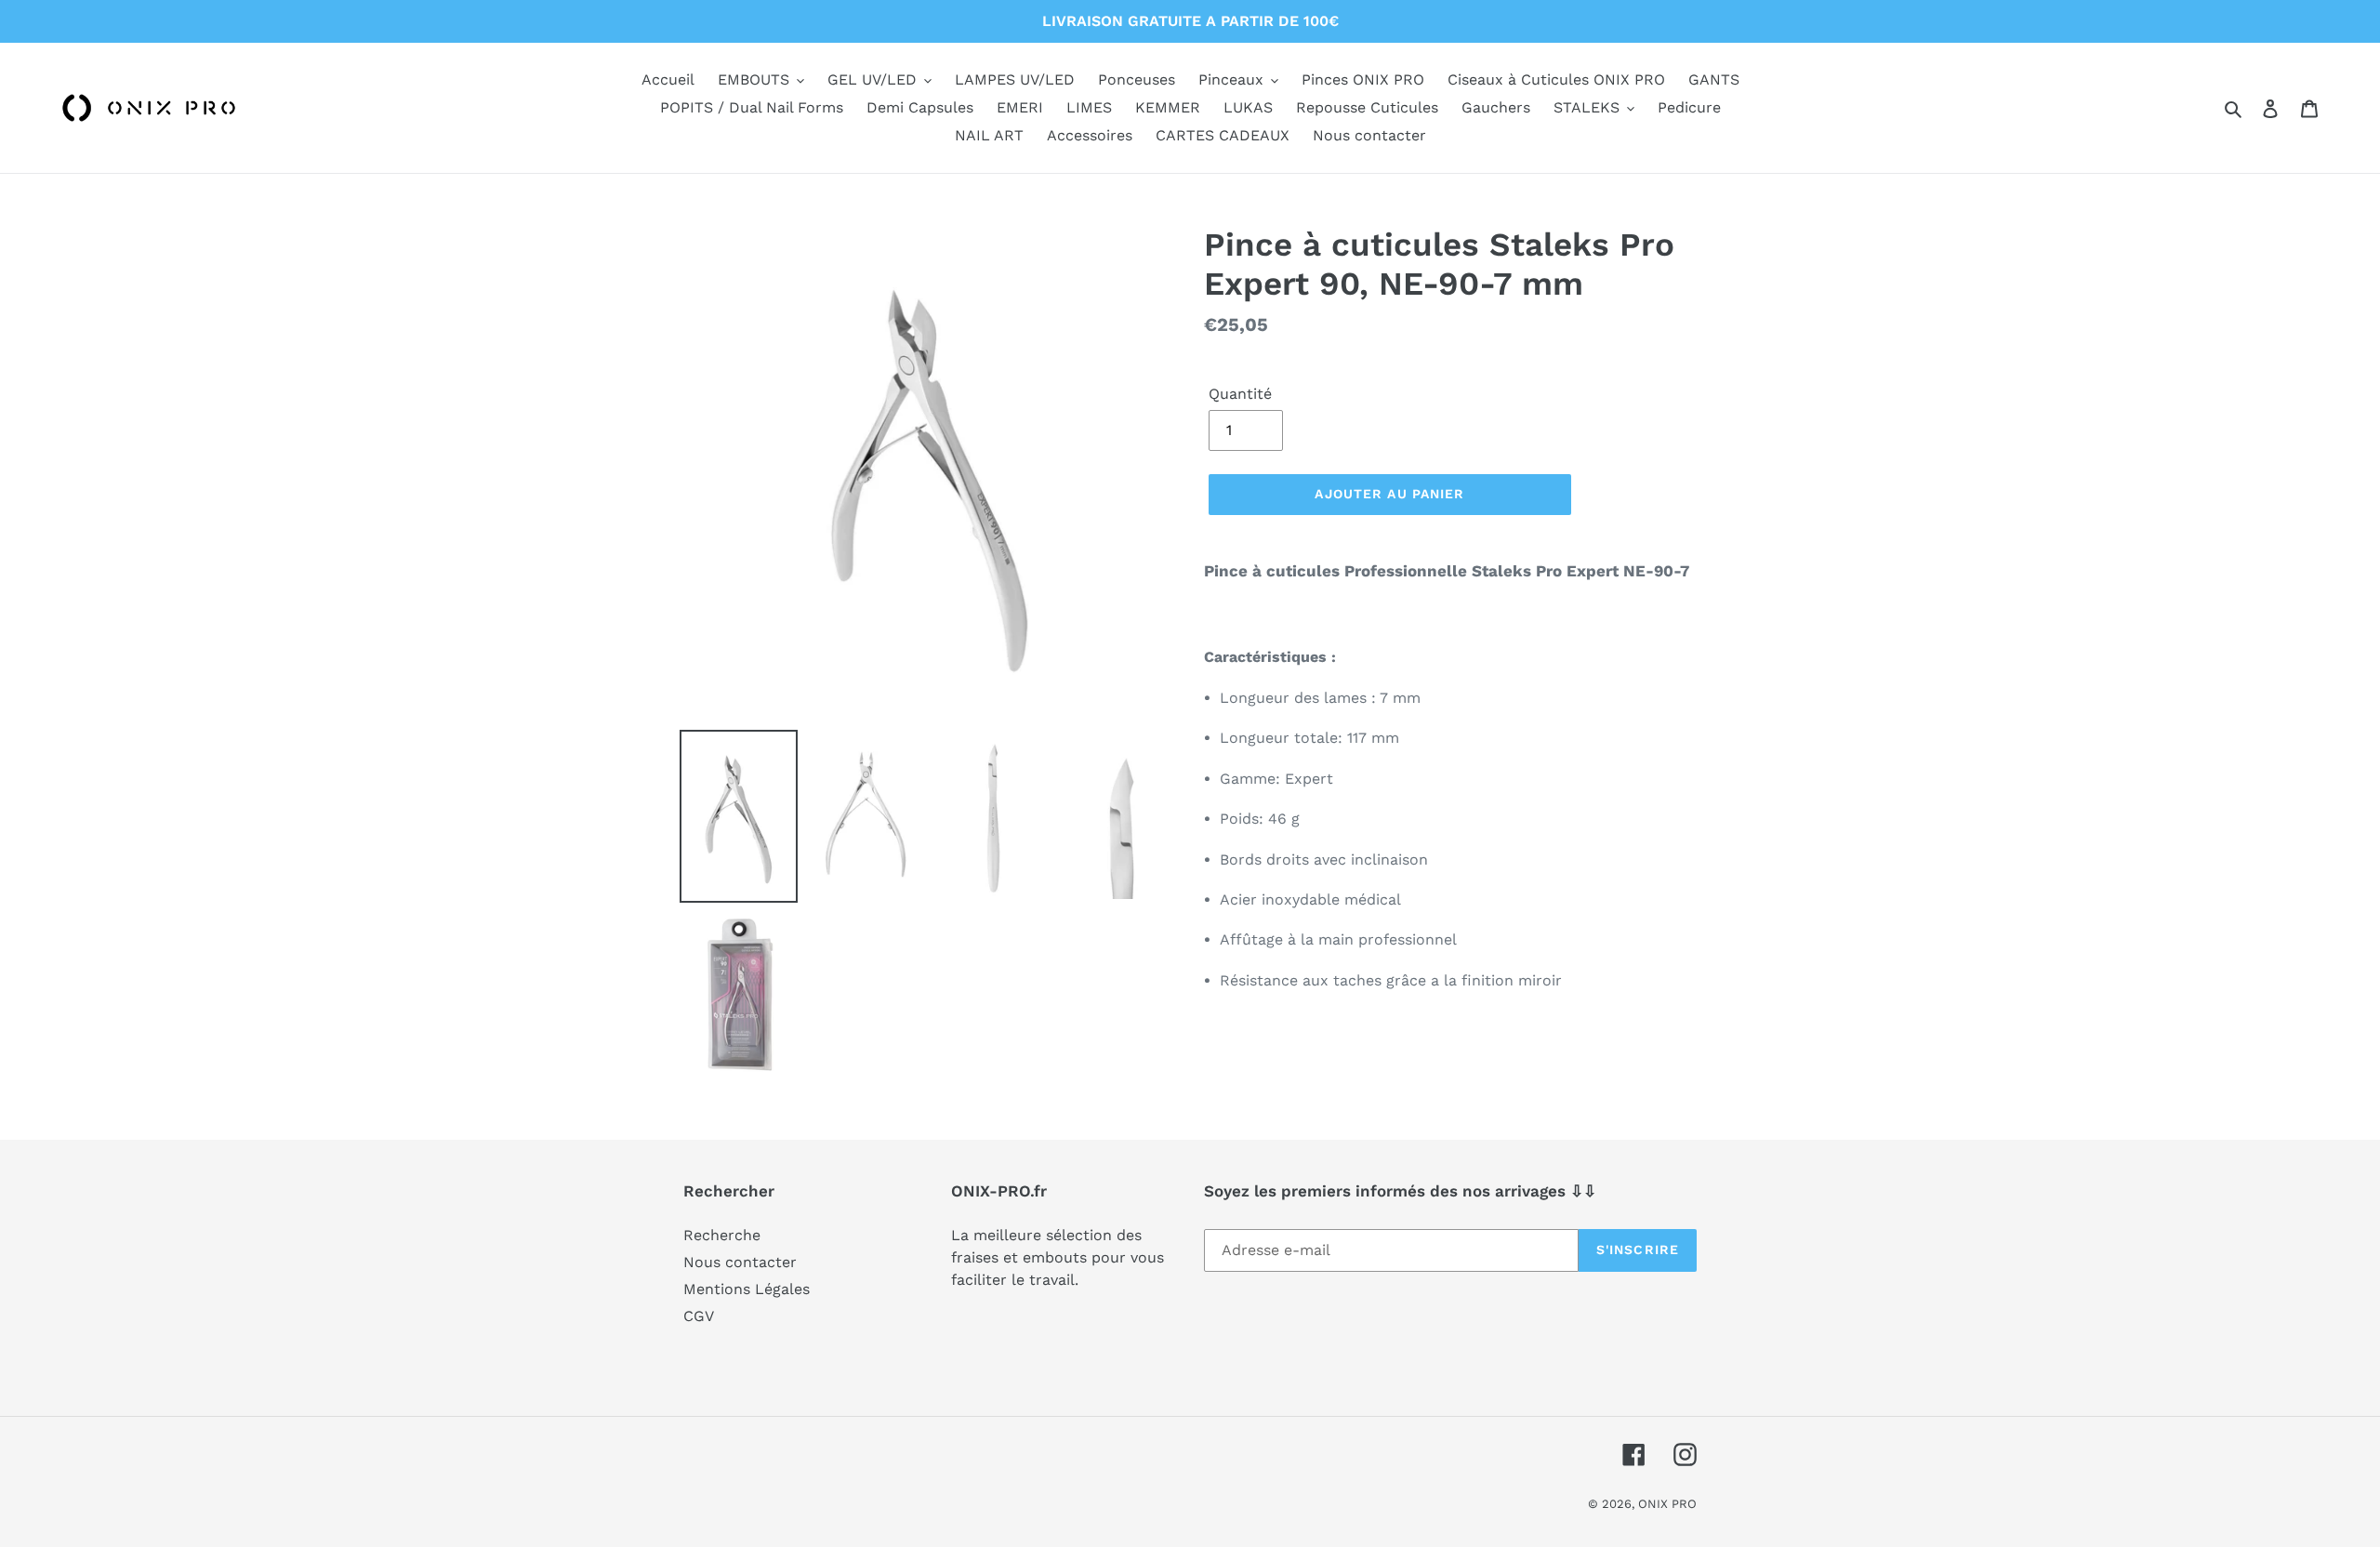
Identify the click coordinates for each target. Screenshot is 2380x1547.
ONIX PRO (1667, 1504)
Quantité (1240, 394)
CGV (699, 1316)
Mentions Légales (747, 1289)
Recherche (722, 1235)
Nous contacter (740, 1262)
